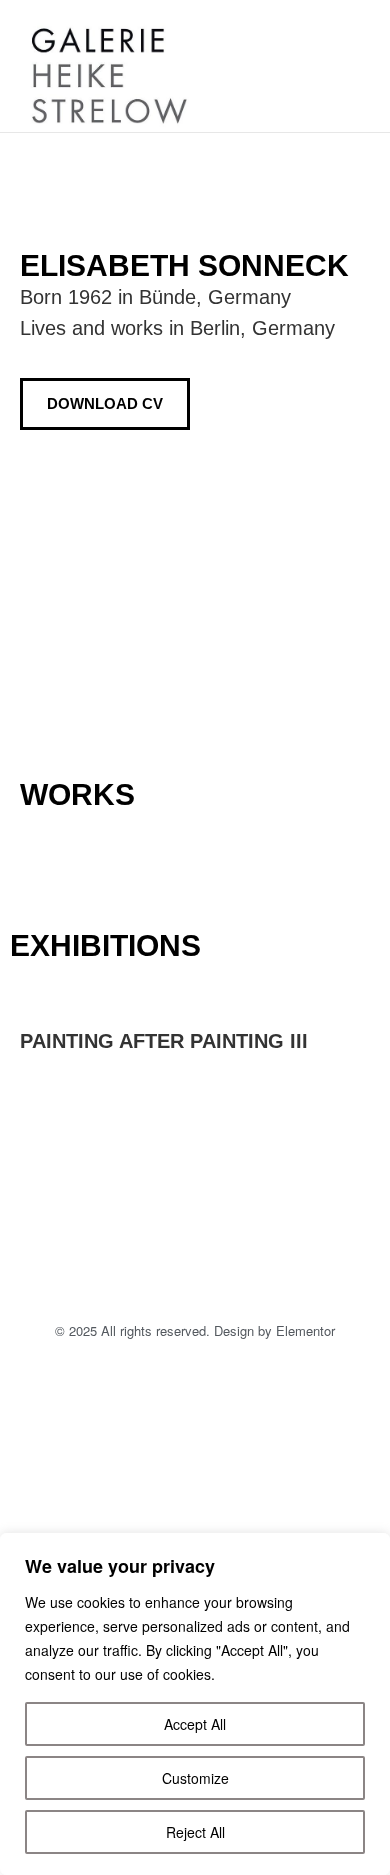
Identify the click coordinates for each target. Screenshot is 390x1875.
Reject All (195, 1832)
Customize (195, 1778)
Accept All (195, 1724)
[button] (338, 66)
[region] (195, 1704)
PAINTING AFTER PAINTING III (164, 1041)
